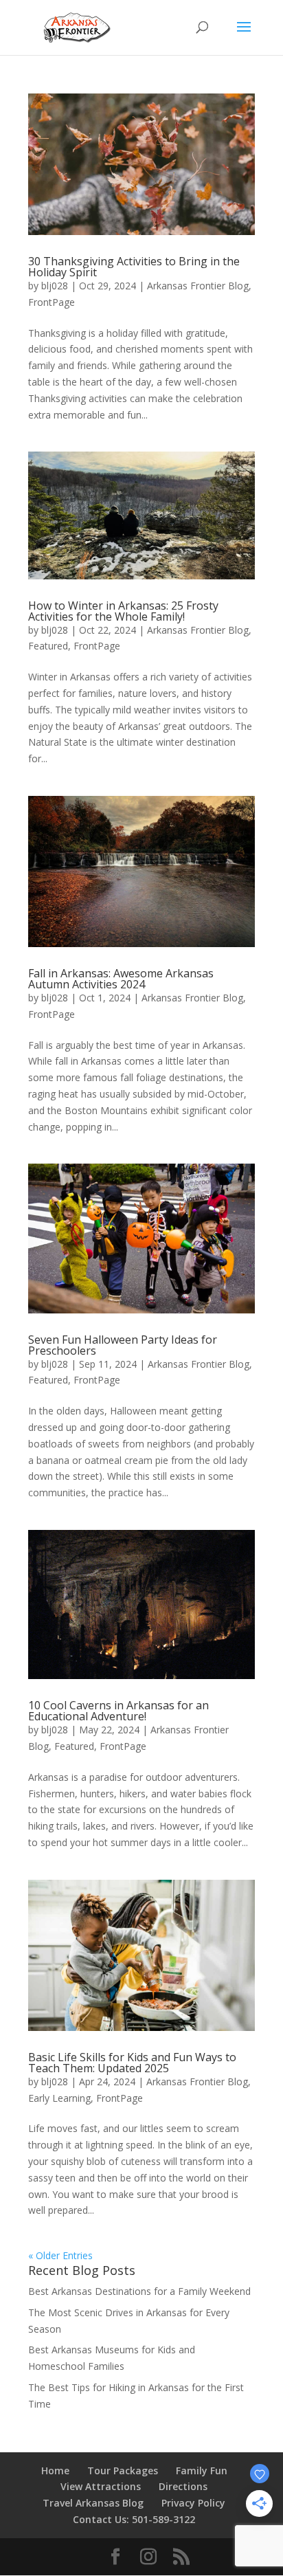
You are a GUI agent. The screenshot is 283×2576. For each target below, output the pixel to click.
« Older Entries (60, 2255)
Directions (183, 2486)
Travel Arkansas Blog (93, 2503)
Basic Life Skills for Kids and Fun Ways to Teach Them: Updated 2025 (132, 2063)
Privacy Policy (193, 2503)
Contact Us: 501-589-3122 (134, 2519)
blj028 (55, 286)
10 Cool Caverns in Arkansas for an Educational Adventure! (118, 1711)
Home (55, 2470)
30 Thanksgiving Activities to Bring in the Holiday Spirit (134, 267)
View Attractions (101, 2486)
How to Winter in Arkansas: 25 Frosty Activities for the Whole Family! (123, 611)
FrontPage (52, 302)
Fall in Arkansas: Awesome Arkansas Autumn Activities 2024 (121, 979)
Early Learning (59, 2098)
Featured (48, 646)
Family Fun (202, 2470)
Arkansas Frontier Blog (198, 286)
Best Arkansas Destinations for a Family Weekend (139, 2291)
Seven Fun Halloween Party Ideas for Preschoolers (123, 1345)
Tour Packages (123, 2470)
